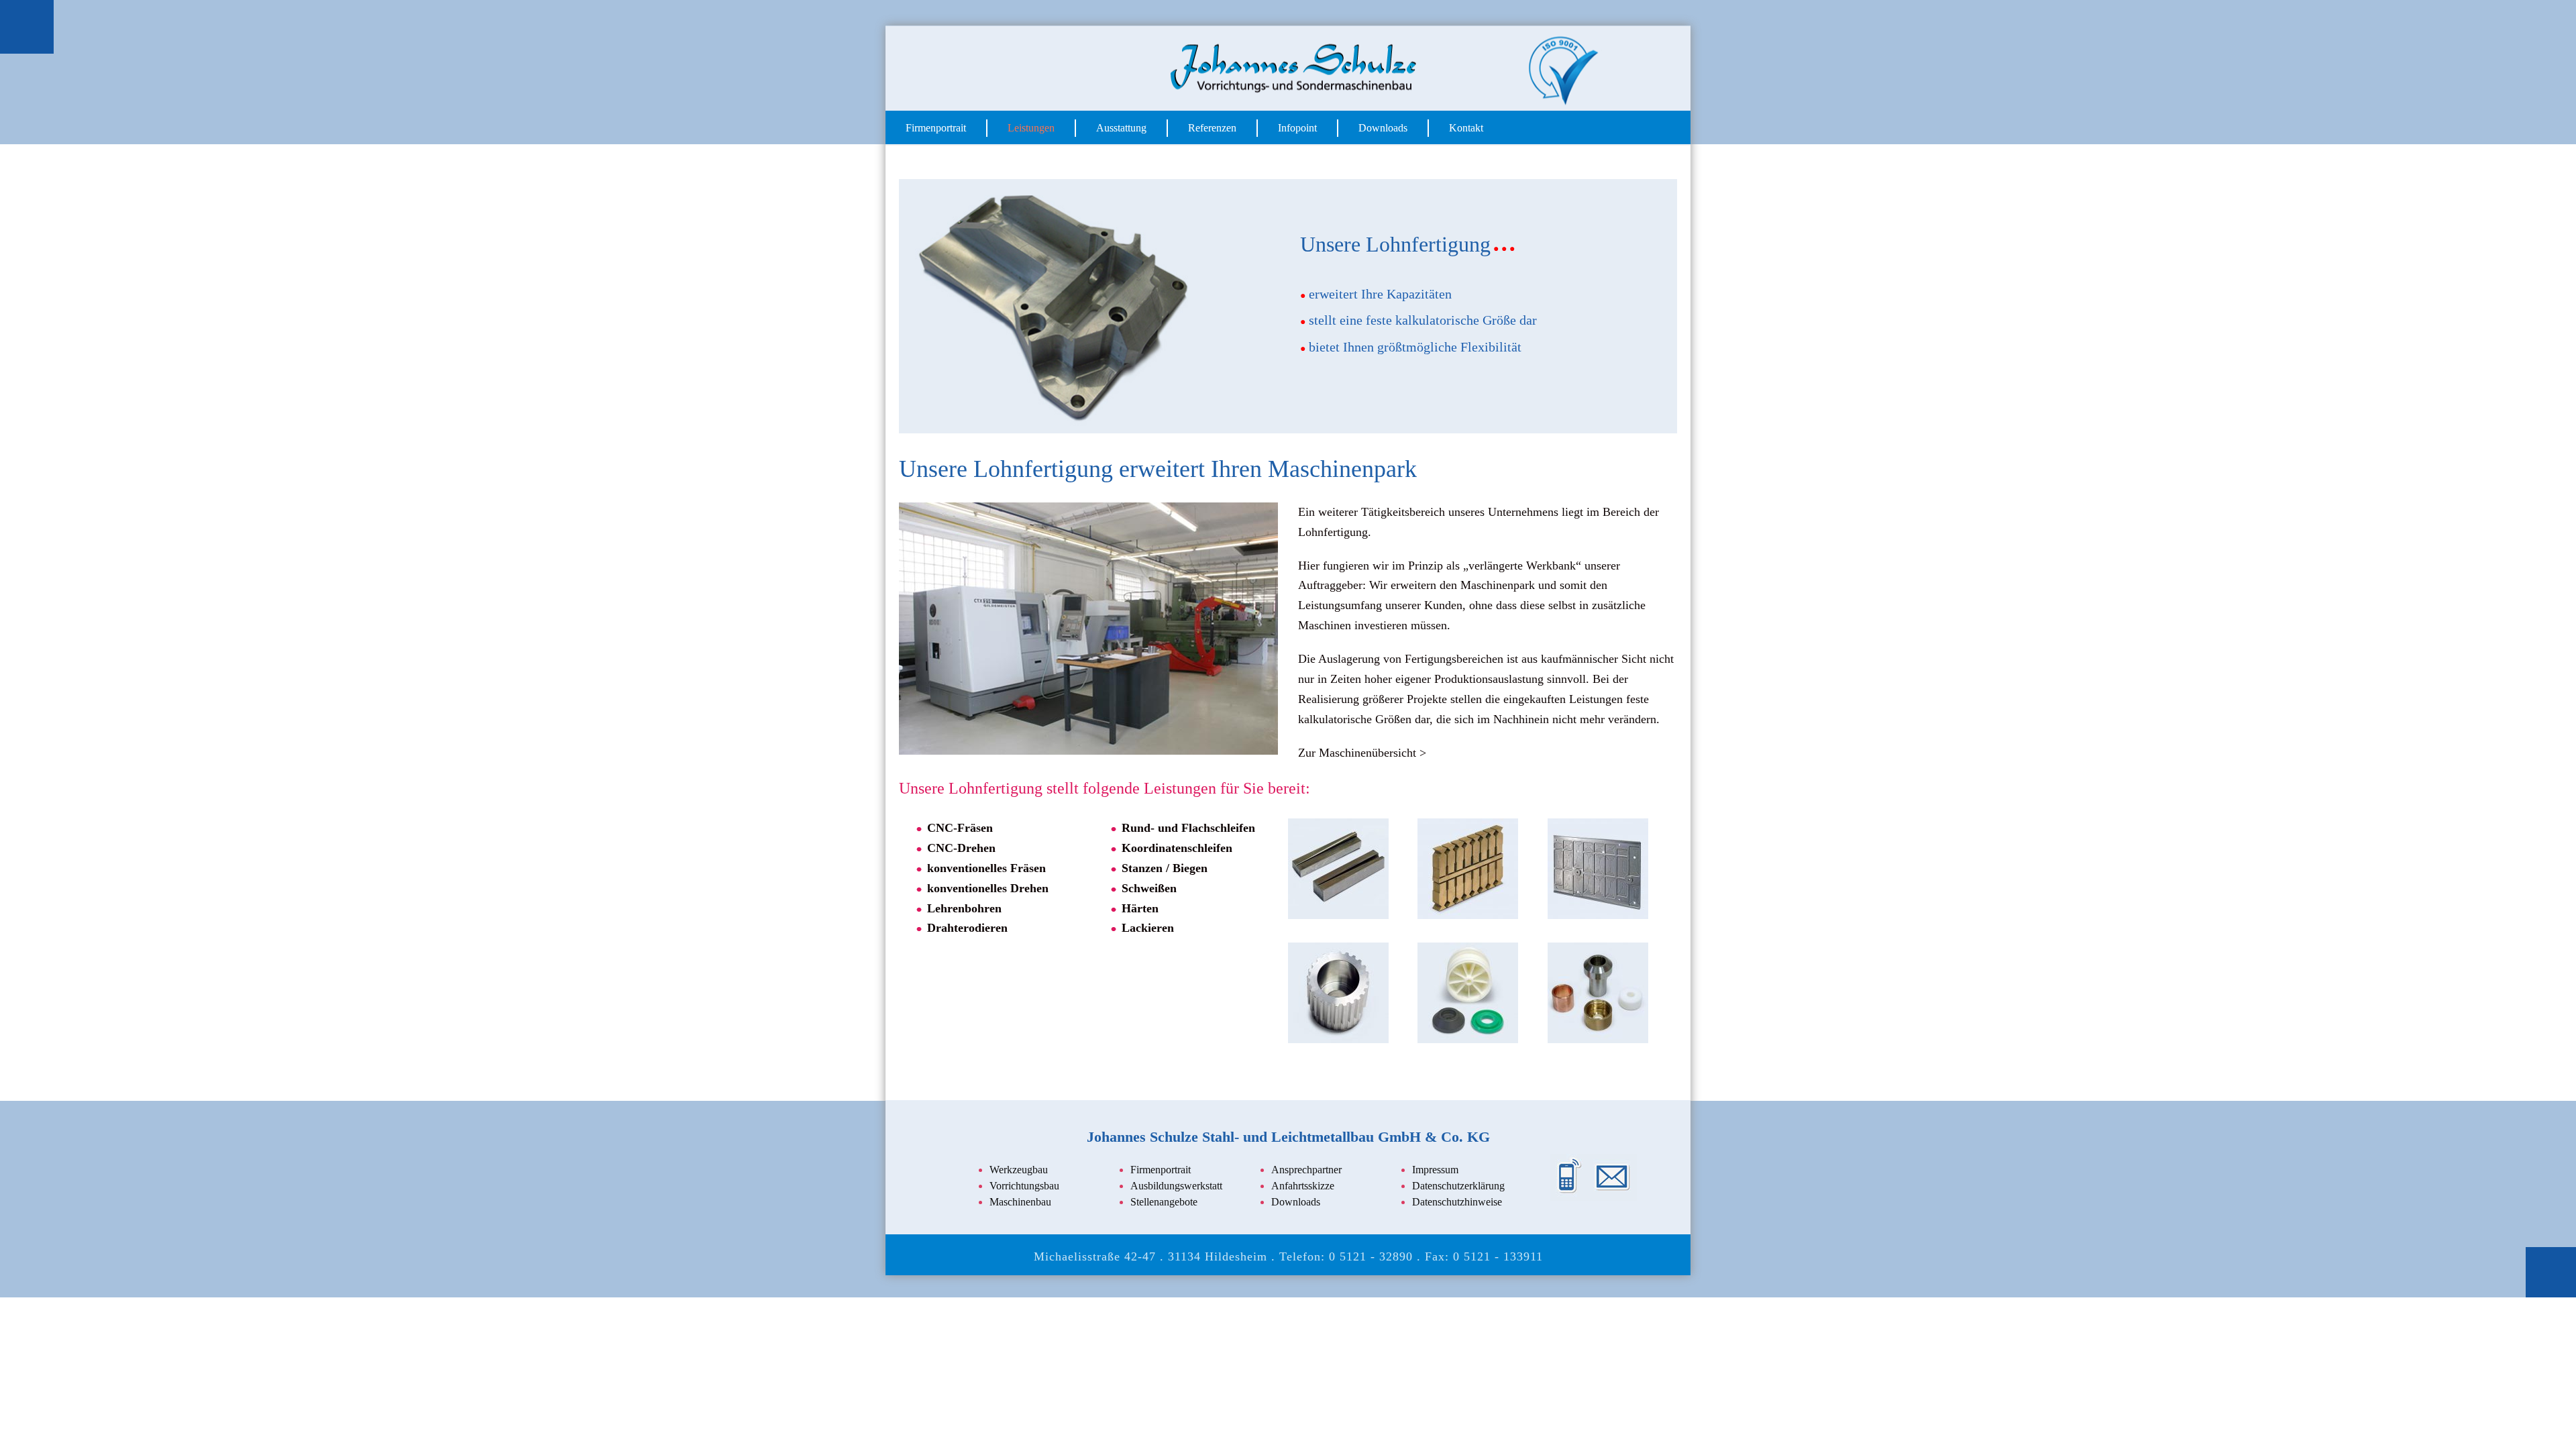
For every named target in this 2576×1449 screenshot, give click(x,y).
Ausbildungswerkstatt (1176, 1184)
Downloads (1383, 128)
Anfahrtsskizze (1303, 1184)
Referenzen (1212, 128)
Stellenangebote (1164, 1200)
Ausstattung (1121, 128)
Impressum (1435, 1168)
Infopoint (1297, 128)
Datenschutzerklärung (1458, 1184)
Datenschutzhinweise (1457, 1200)
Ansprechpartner (1306, 1168)
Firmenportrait (936, 128)
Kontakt (1466, 128)
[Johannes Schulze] (1288, 68)
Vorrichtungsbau (1024, 1184)
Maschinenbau (1020, 1200)
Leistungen (1031, 128)
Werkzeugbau (1019, 1168)
